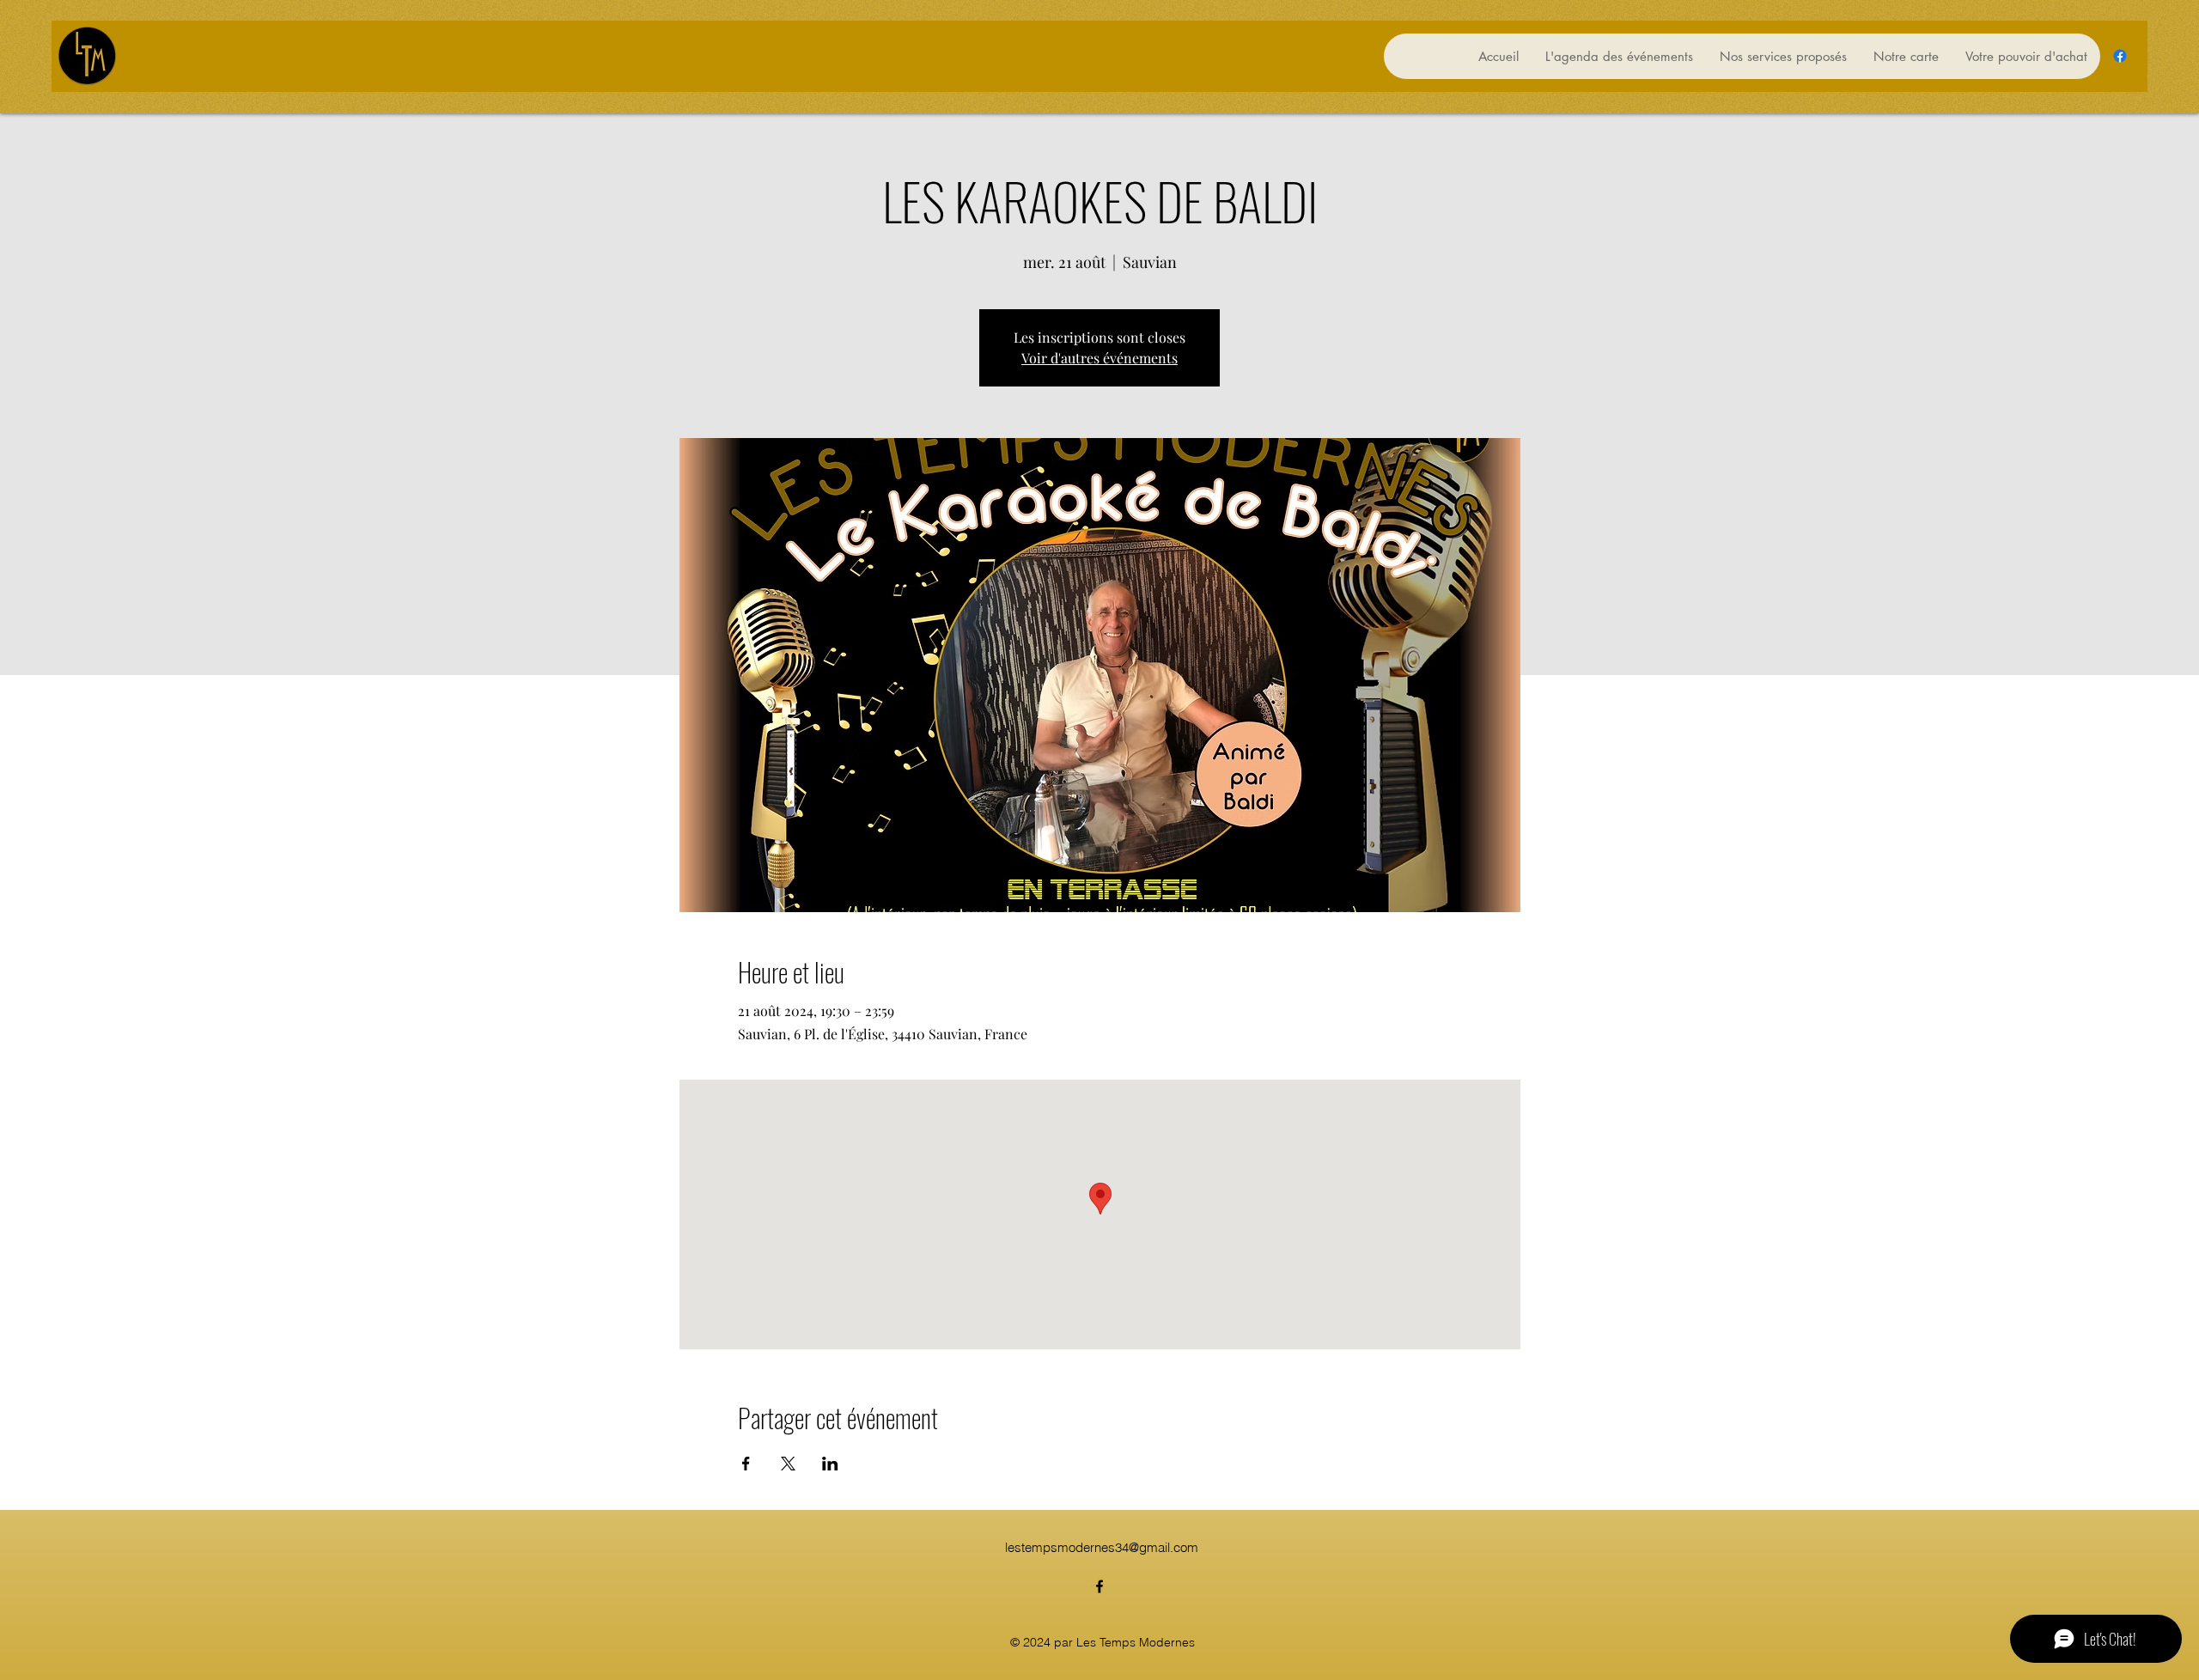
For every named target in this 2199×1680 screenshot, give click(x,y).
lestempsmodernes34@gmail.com (1102, 1547)
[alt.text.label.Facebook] (1099, 1586)
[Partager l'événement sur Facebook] (746, 1464)
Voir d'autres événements (1099, 358)
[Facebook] (2120, 56)
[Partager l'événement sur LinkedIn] (830, 1464)
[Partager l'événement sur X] (788, 1464)
